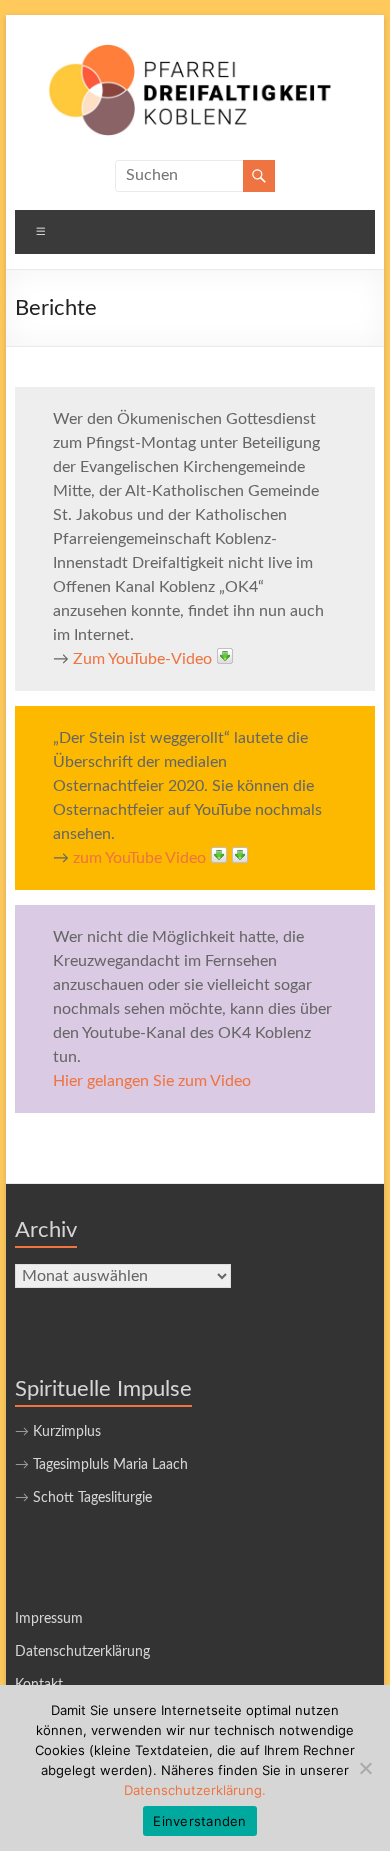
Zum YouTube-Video (142, 659)
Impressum (49, 1619)
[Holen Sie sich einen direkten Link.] (225, 656)
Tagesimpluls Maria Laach (110, 1465)
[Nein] (365, 1768)
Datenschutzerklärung (82, 1652)
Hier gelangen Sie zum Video (152, 1081)
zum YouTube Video (139, 858)
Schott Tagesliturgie (92, 1498)
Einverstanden (199, 1821)
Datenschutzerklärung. (195, 1790)
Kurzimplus (67, 1432)
